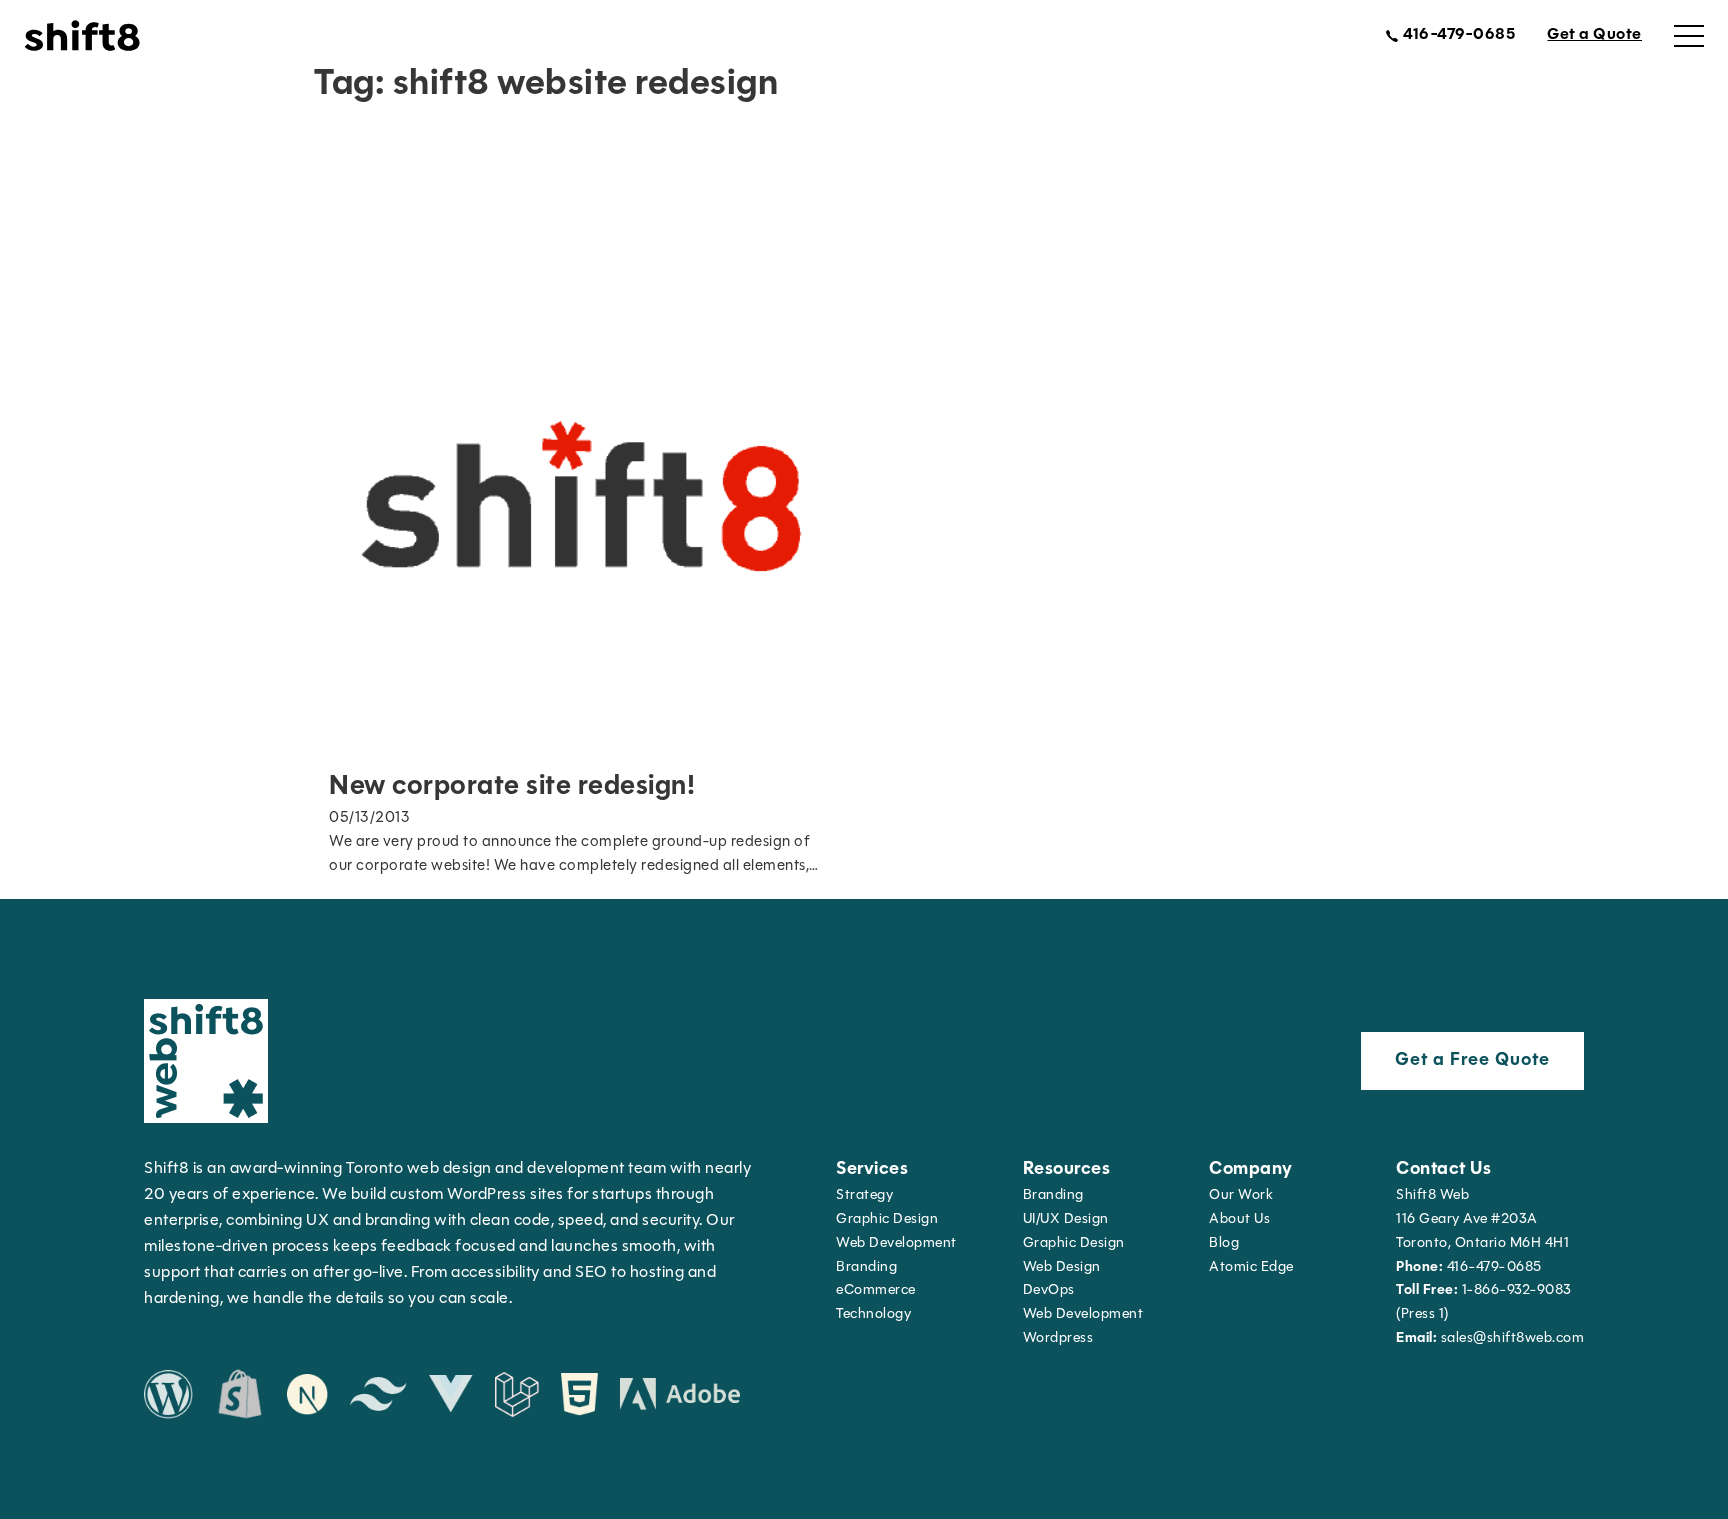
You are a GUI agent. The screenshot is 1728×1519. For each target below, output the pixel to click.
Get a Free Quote (1472, 1061)
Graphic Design (887, 1219)
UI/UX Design (1066, 1219)
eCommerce (876, 1290)
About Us (1239, 1219)
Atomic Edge (1251, 1267)
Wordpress (1058, 1338)
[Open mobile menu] (1689, 36)
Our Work (1241, 1195)
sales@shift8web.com (1490, 1338)
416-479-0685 (1469, 1267)
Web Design (1062, 1267)
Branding (866, 1267)
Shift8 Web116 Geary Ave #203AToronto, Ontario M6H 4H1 (1482, 1219)
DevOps (1049, 1290)
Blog (1224, 1243)
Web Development (1083, 1314)
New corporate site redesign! (512, 787)
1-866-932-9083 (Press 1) (1484, 1302)
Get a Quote (1594, 35)
